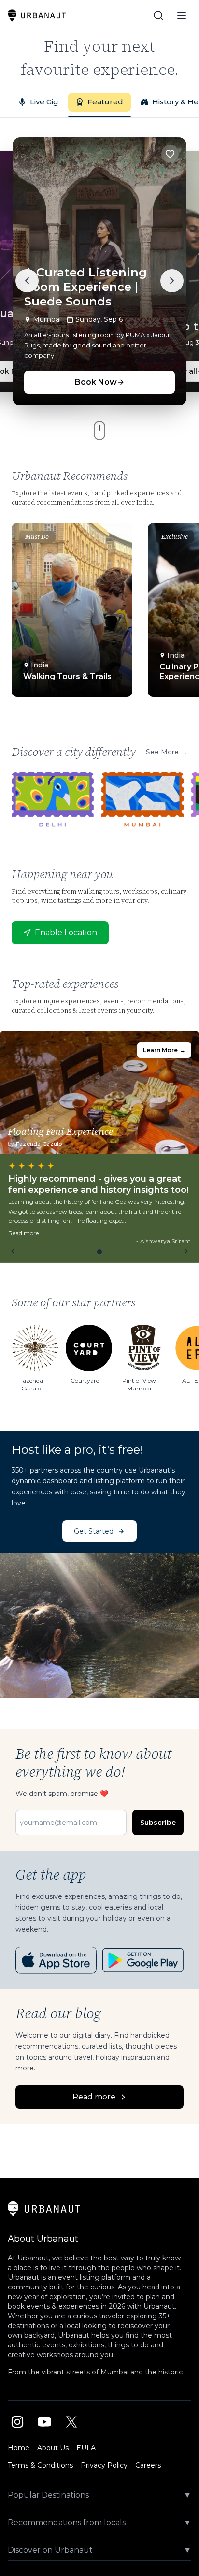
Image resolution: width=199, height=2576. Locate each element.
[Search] (158, 15)
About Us (53, 2448)
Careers (148, 2465)
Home (19, 2448)
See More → (167, 752)
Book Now (96, 382)
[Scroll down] (99, 431)
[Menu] (182, 15)
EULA (86, 2448)
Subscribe (158, 1823)
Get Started (94, 1531)
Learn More (164, 1050)
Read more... (26, 1233)
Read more (94, 2097)
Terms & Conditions (40, 2465)
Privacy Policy (104, 2465)
